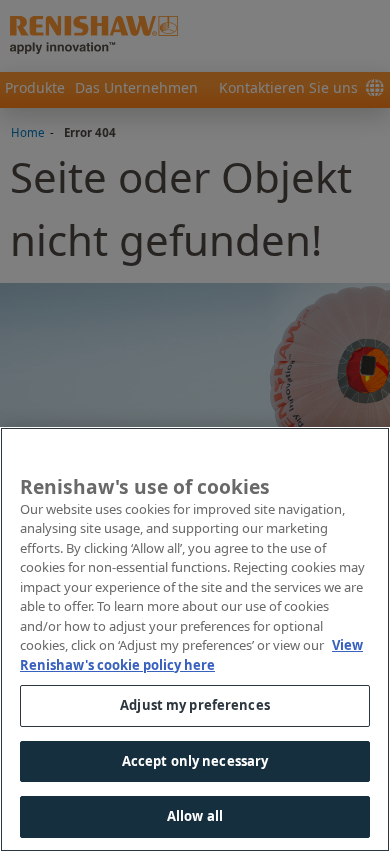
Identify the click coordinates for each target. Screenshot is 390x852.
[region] (195, 639)
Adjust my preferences (195, 705)
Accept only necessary (195, 761)
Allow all (195, 816)
